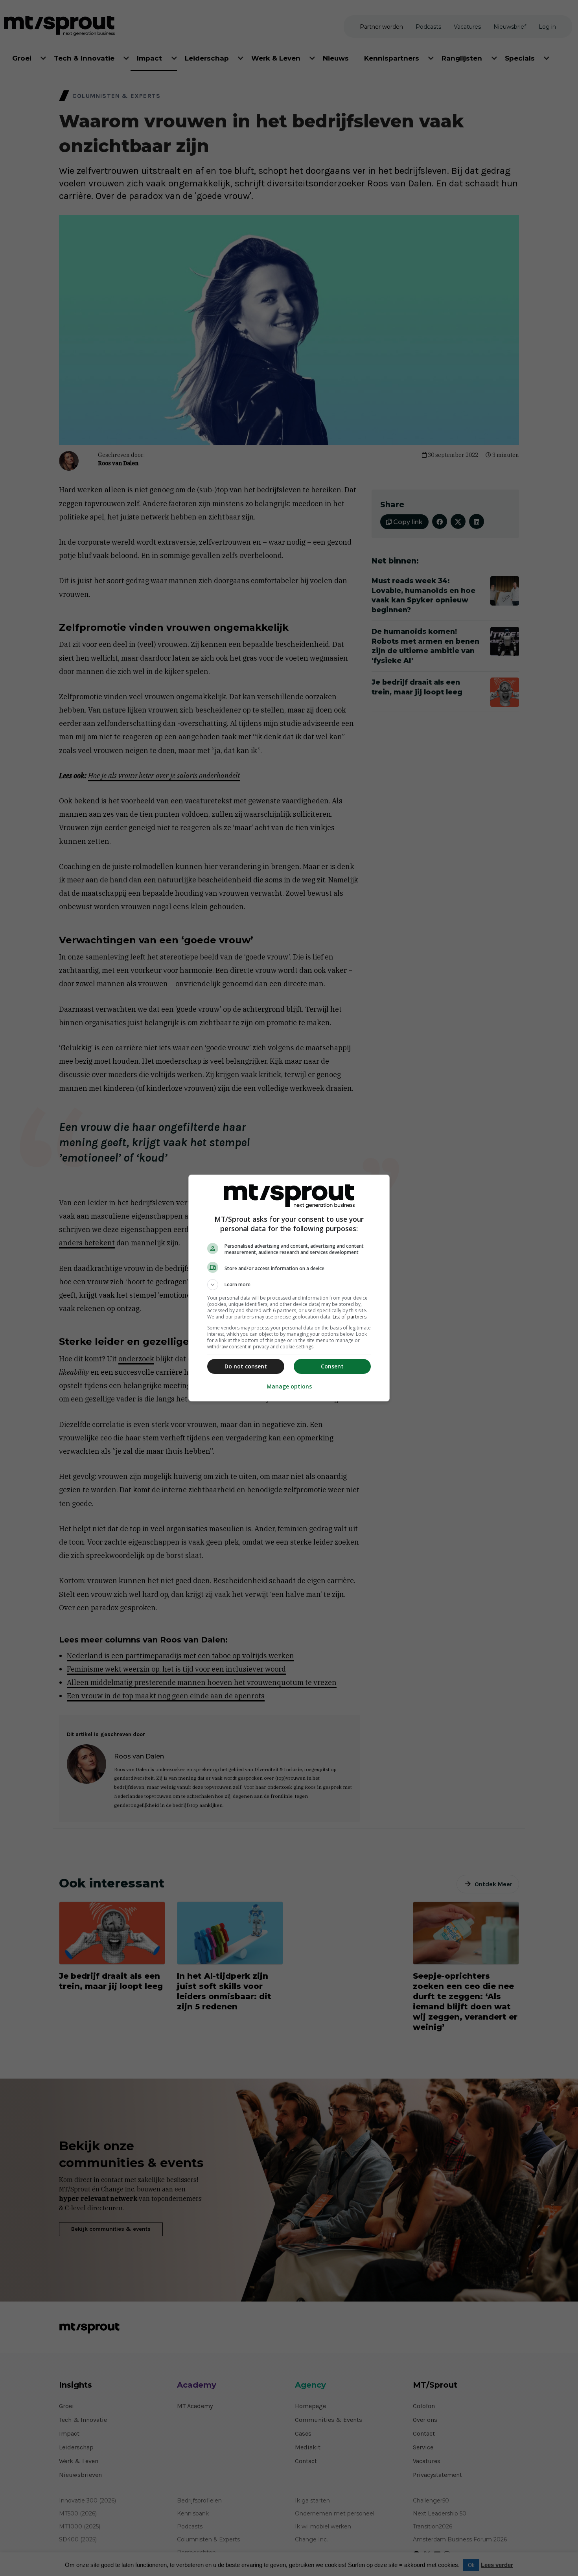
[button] (289, 1285)
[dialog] (289, 1288)
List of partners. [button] (350, 1317)
